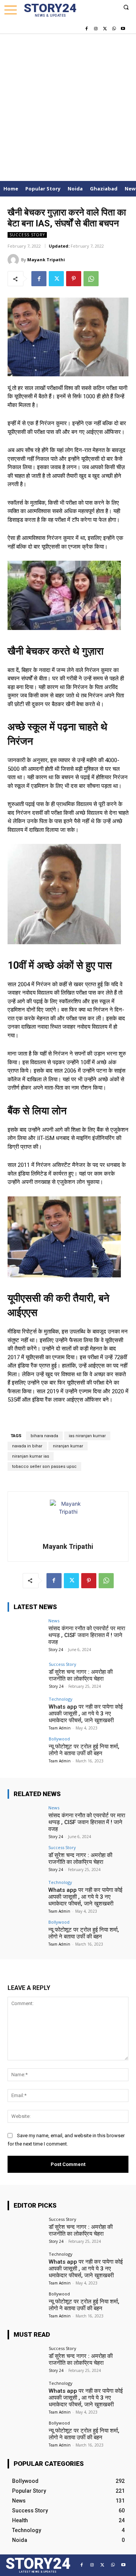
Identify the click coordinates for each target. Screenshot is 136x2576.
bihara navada (44, 1436)
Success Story (27, 235)
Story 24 (56, 1650)
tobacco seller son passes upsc (44, 1467)
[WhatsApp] (114, 29)
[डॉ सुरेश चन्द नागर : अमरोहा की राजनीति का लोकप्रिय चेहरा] (26, 1676)
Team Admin (60, 1728)
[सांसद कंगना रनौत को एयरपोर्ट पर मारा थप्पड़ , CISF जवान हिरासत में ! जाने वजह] (26, 1632)
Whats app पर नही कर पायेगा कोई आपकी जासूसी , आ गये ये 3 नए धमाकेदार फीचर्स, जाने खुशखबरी (86, 1714)
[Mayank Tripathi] (14, 260)
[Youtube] (123, 29)
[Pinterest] (74, 279)
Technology (61, 1699)
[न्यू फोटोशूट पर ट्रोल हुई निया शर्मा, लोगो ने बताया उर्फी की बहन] (26, 1750)
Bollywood (59, 1739)
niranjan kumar (68, 1446)
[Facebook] (87, 29)
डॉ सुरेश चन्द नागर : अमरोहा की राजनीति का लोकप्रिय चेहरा (81, 1675)
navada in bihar (27, 1446)
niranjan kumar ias (31, 1456)
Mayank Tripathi (46, 260)
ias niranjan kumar (87, 1436)
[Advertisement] (68, 105)
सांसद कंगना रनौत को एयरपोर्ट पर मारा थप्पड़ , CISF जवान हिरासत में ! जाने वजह (87, 1635)
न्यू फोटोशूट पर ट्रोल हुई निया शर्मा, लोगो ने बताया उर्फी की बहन (84, 1750)
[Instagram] (96, 29)
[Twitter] (105, 29)
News (54, 1621)
